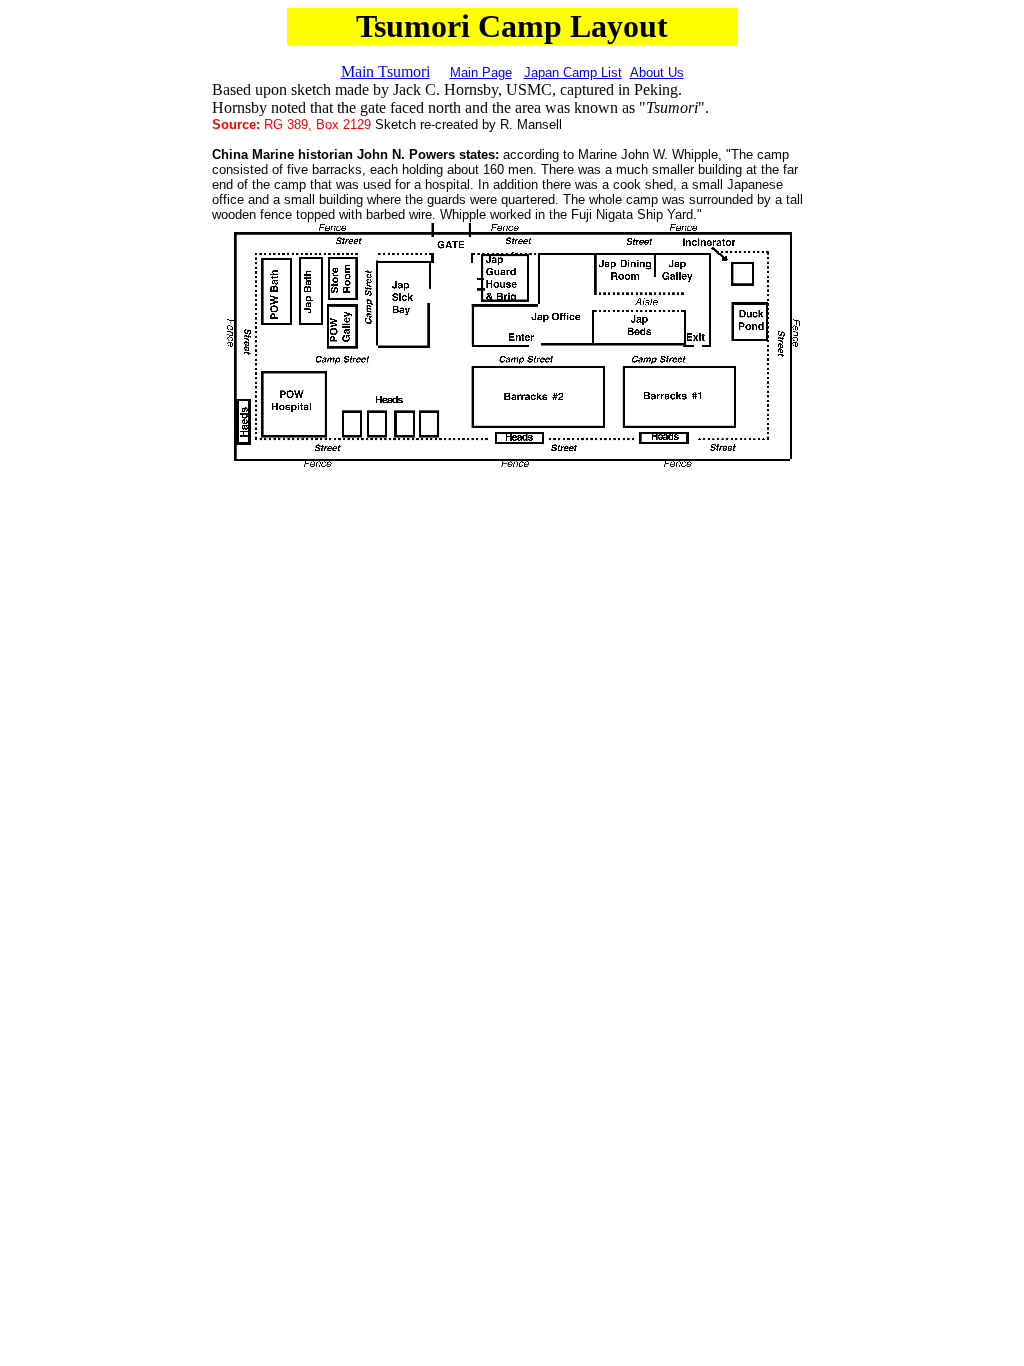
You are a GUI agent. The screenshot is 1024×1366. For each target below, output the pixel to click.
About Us (657, 72)
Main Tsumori (385, 71)
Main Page (481, 72)
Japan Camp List (573, 72)
